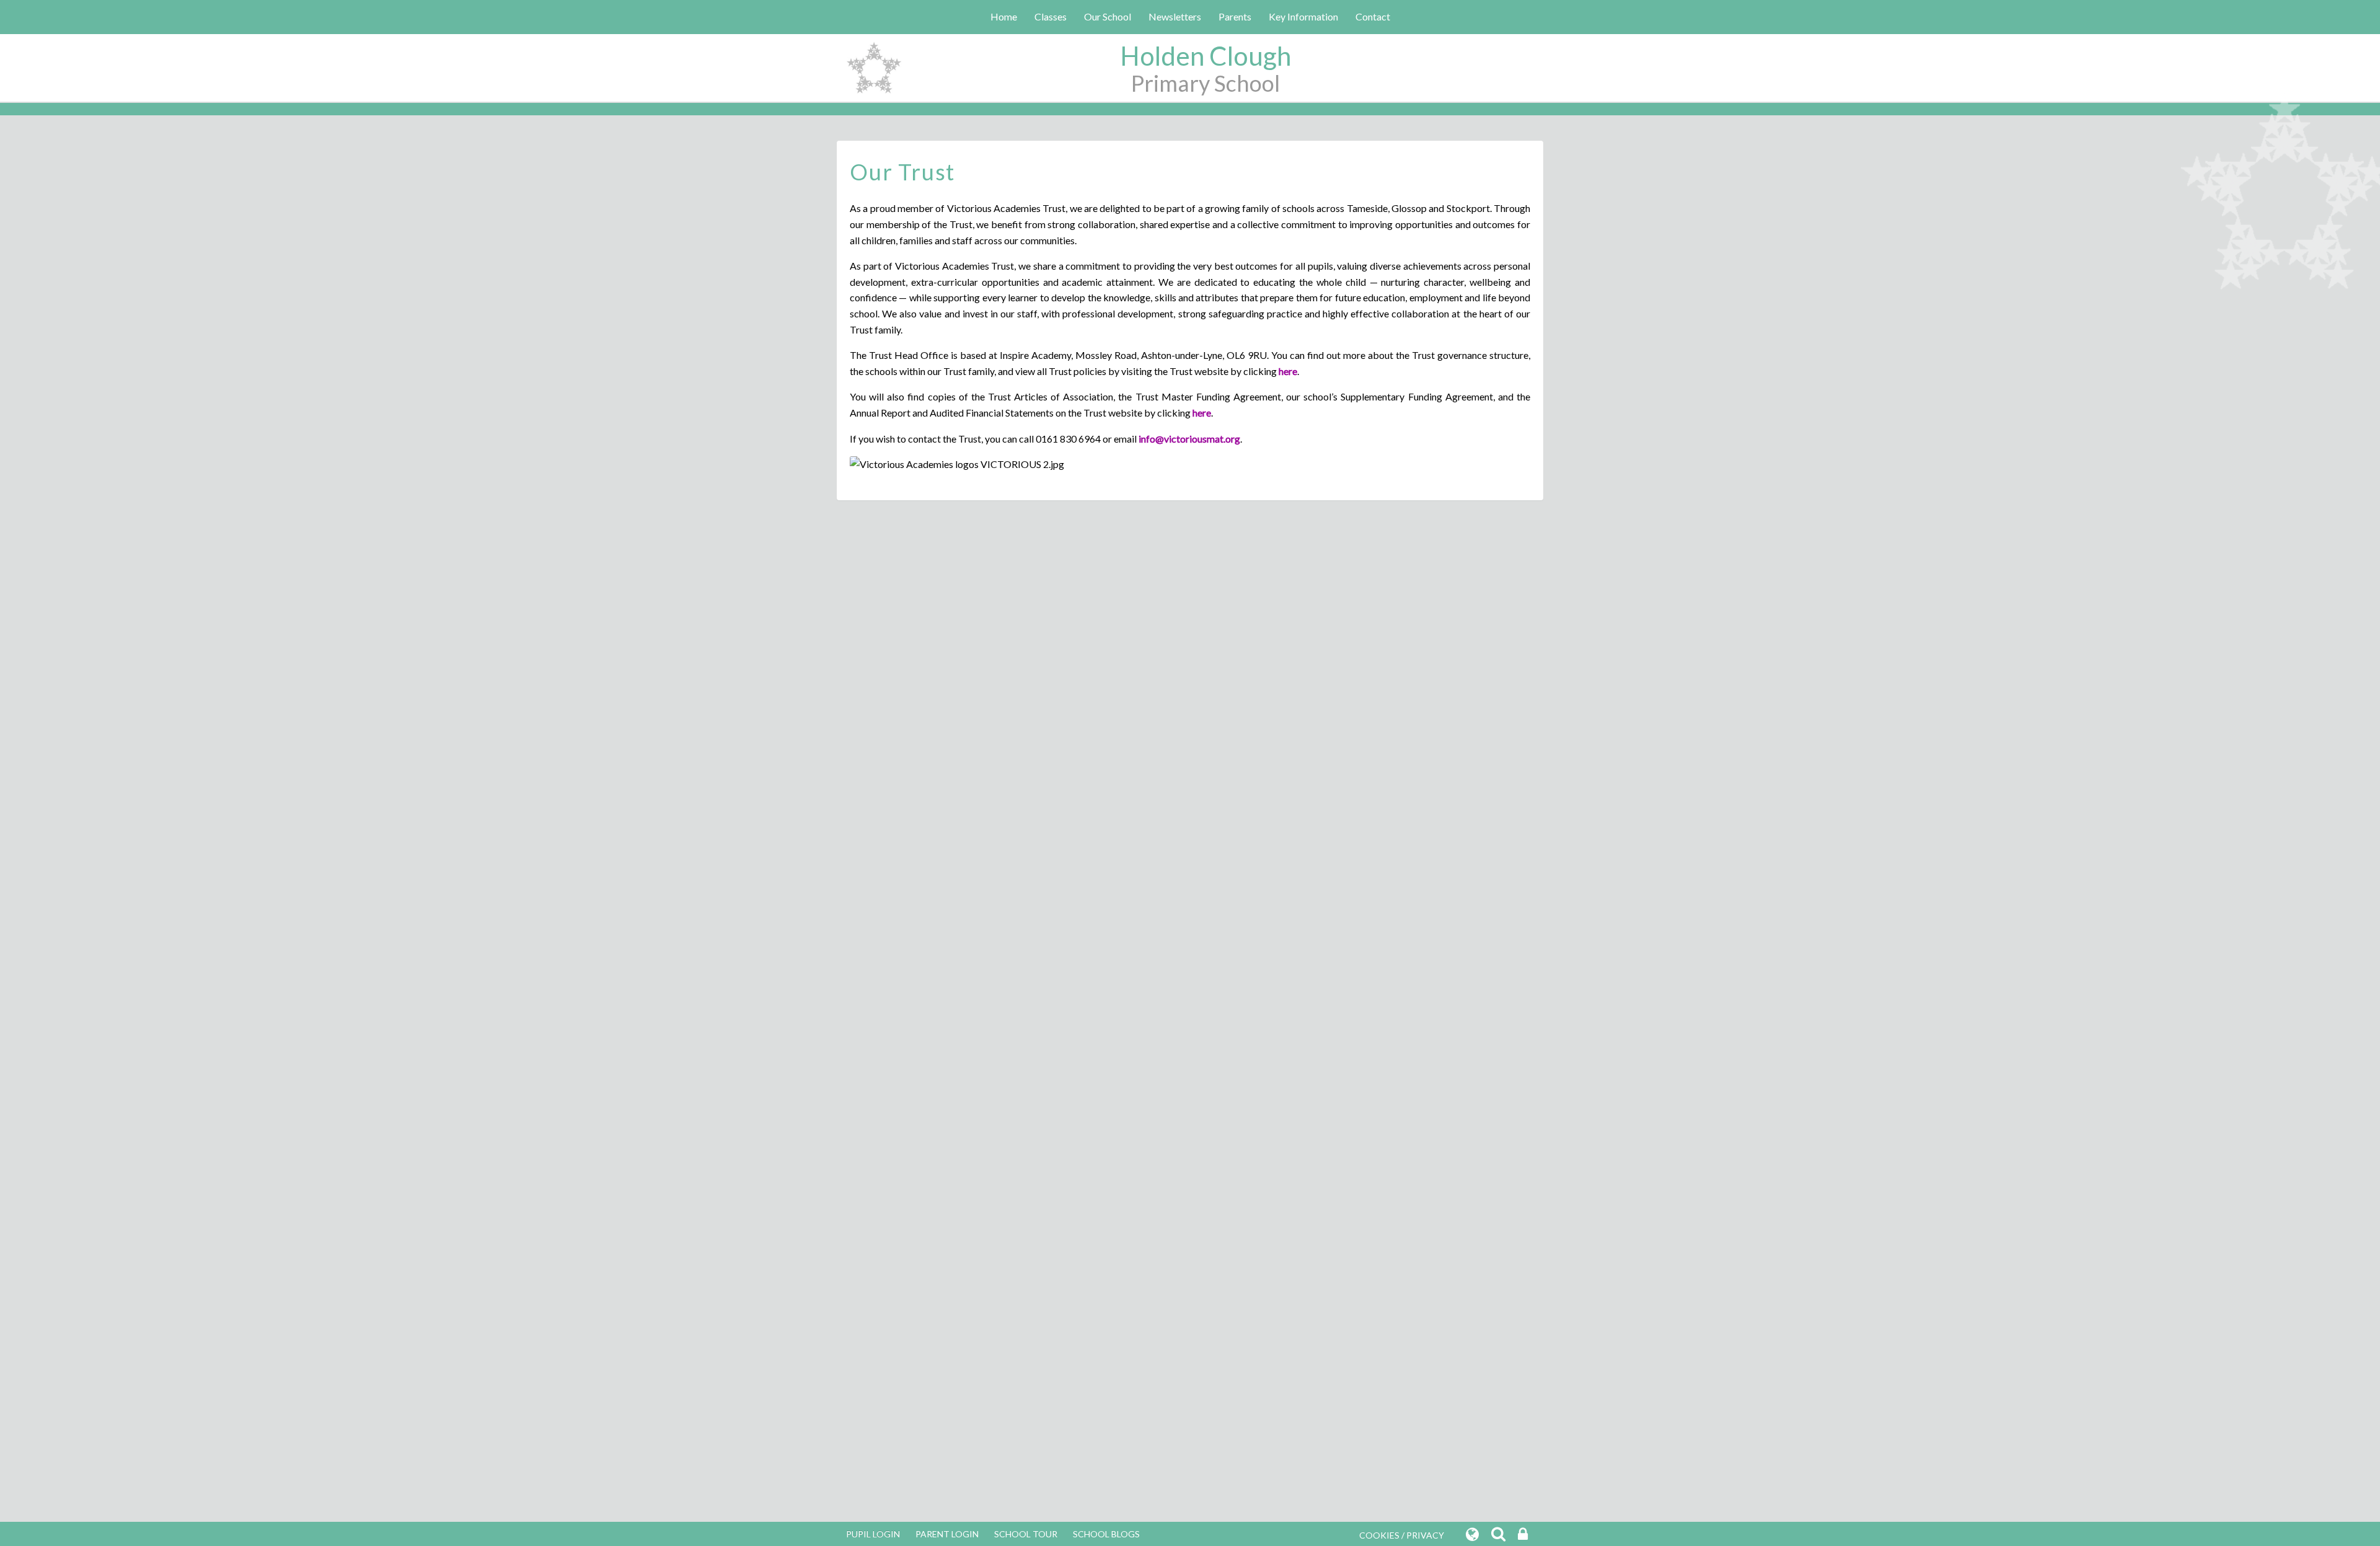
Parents (1235, 16)
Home (1004, 16)
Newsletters (1175, 16)
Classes (1051, 16)
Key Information (1303, 16)
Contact (1373, 16)
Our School (1108, 16)
